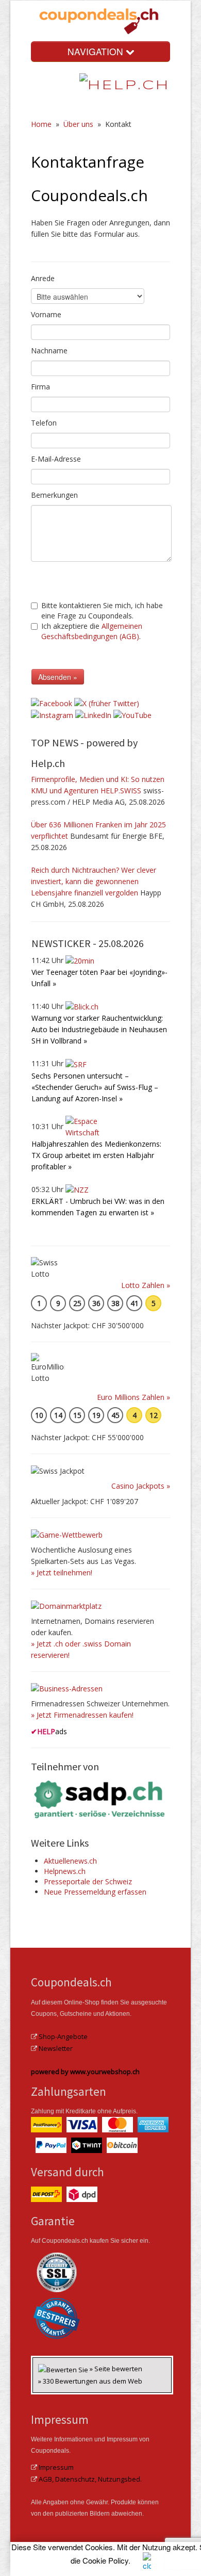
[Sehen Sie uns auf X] (107, 702)
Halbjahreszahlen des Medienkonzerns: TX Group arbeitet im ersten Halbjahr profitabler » (96, 1155)
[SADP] (100, 1798)
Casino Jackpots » (141, 1486)
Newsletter (56, 2048)
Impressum (56, 2467)
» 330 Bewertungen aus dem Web (90, 2381)
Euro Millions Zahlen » (133, 1397)
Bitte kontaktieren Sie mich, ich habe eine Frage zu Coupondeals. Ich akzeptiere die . (102, 621)
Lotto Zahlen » (146, 1285)
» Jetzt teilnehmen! (62, 1572)
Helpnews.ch (65, 1871)
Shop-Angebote (63, 2036)
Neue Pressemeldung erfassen (95, 1892)
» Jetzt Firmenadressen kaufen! (82, 1715)
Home (41, 124)
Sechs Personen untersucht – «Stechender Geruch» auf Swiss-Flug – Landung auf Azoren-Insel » (95, 1087)
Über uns (78, 124)
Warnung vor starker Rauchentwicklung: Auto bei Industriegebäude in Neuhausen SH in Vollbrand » (99, 1029)
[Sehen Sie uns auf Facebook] (52, 702)
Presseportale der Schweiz (88, 1881)
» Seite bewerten (116, 2369)
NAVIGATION (97, 51)
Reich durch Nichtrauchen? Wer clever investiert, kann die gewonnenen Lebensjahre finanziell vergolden (94, 881)
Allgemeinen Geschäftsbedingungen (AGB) (92, 631)
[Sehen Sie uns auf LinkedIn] (93, 715)
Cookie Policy (105, 2560)
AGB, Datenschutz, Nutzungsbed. (90, 2479)
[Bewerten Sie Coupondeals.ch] (64, 2369)
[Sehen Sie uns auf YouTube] (132, 715)
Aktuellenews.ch (70, 1861)
